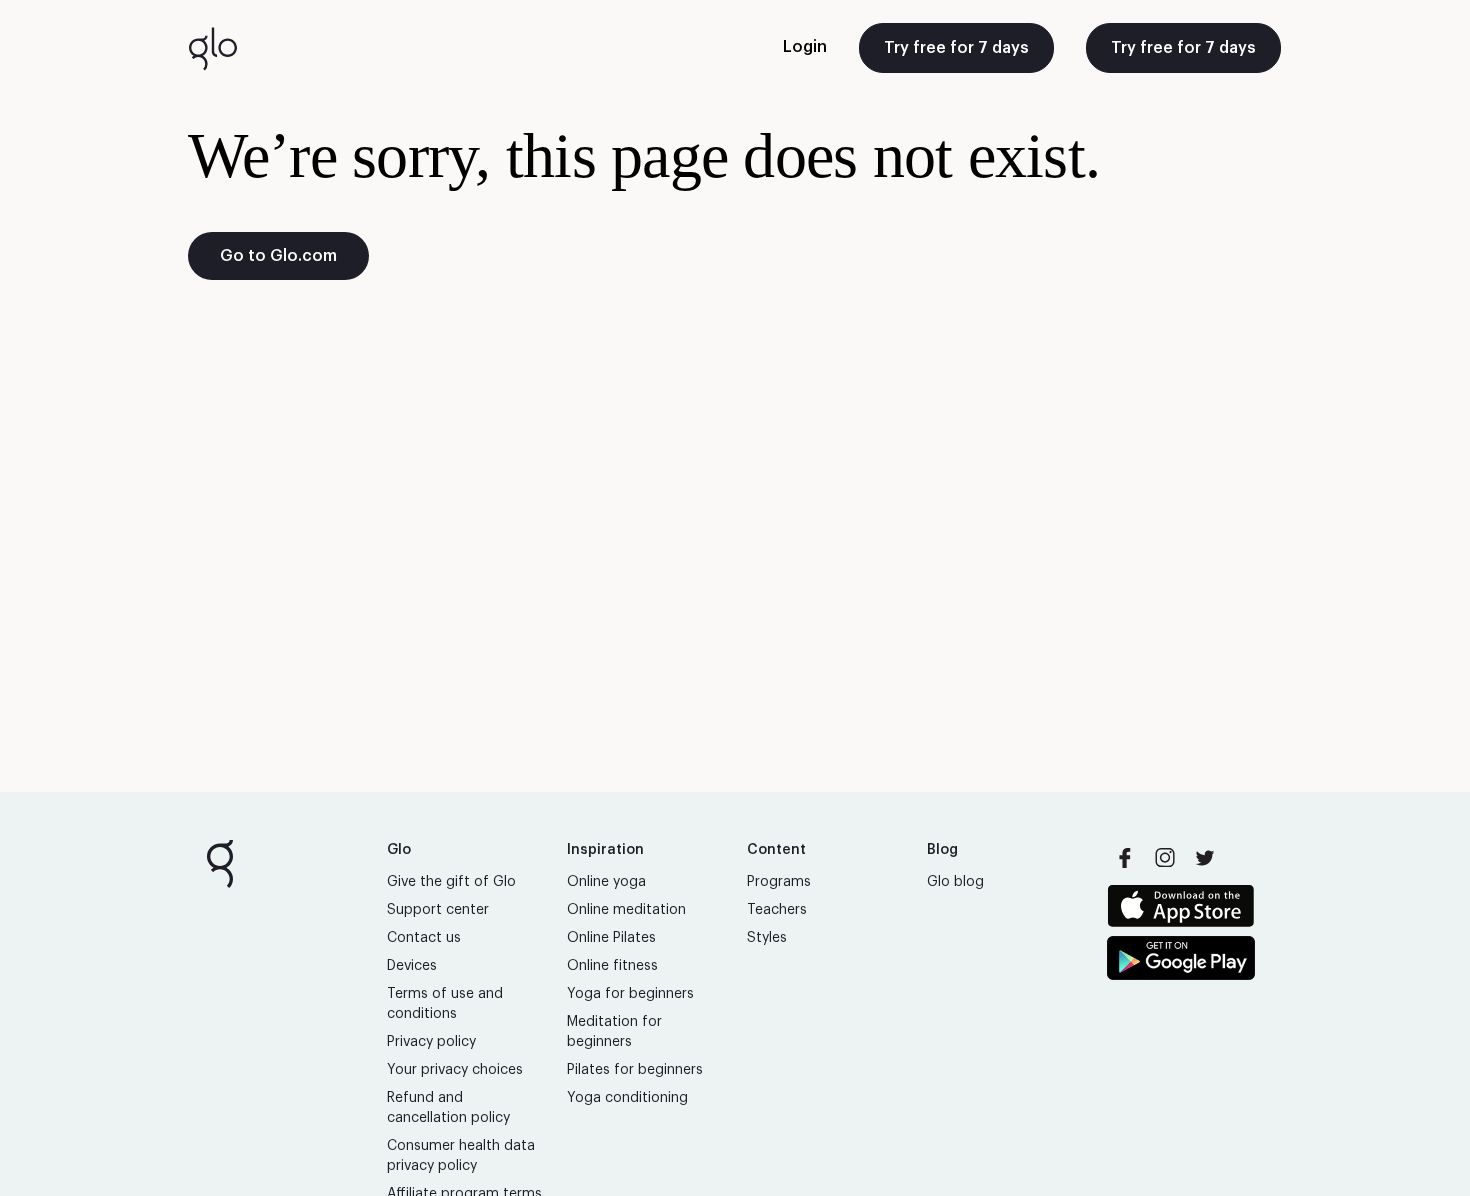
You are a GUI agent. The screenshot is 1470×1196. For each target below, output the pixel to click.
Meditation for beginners (614, 1032)
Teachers (777, 910)
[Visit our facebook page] (1125, 858)
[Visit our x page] (1205, 858)
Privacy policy (431, 1042)
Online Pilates (611, 938)
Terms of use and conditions (445, 1004)
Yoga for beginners (630, 994)
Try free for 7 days (956, 48)
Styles (767, 938)
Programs (779, 882)
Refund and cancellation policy (448, 1108)
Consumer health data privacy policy (461, 1156)
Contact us (424, 938)
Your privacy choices (455, 1070)
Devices (412, 966)
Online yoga (606, 882)
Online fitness (612, 966)
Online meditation (626, 910)
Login (805, 47)
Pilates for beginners (635, 1070)
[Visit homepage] (213, 48)
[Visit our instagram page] (1165, 858)
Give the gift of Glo (451, 882)
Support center (438, 910)
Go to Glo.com (278, 256)
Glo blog (955, 882)
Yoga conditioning (627, 1098)
